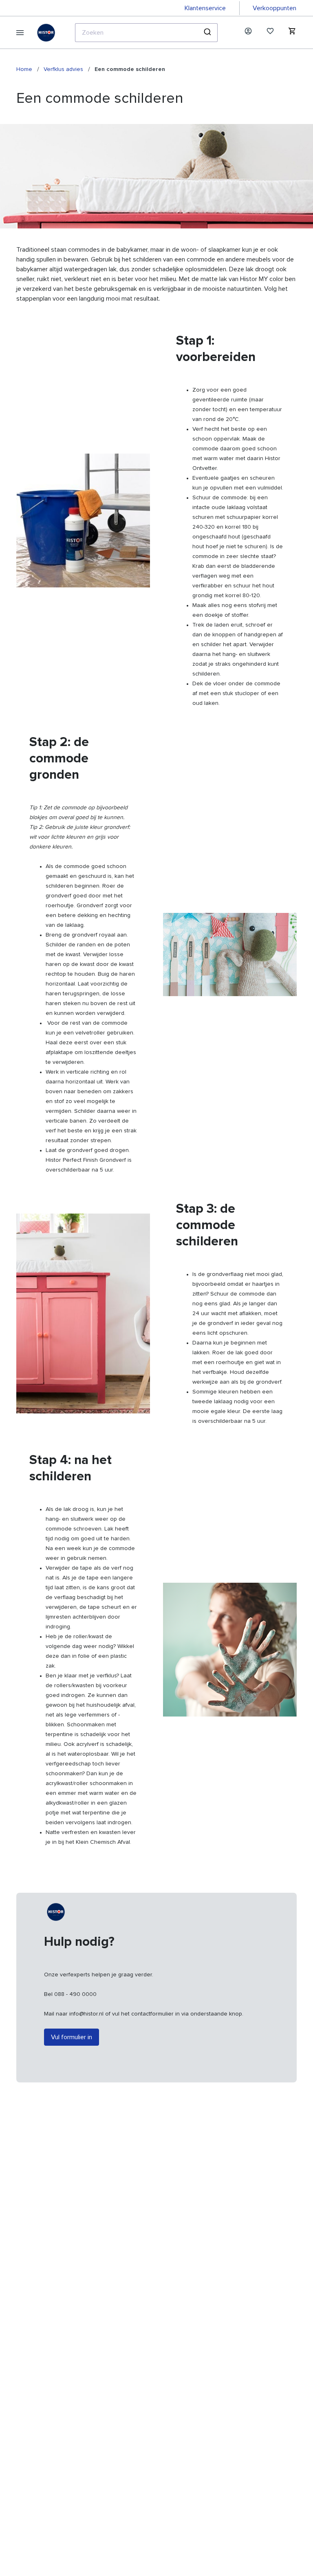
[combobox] (146, 33)
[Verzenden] (208, 33)
